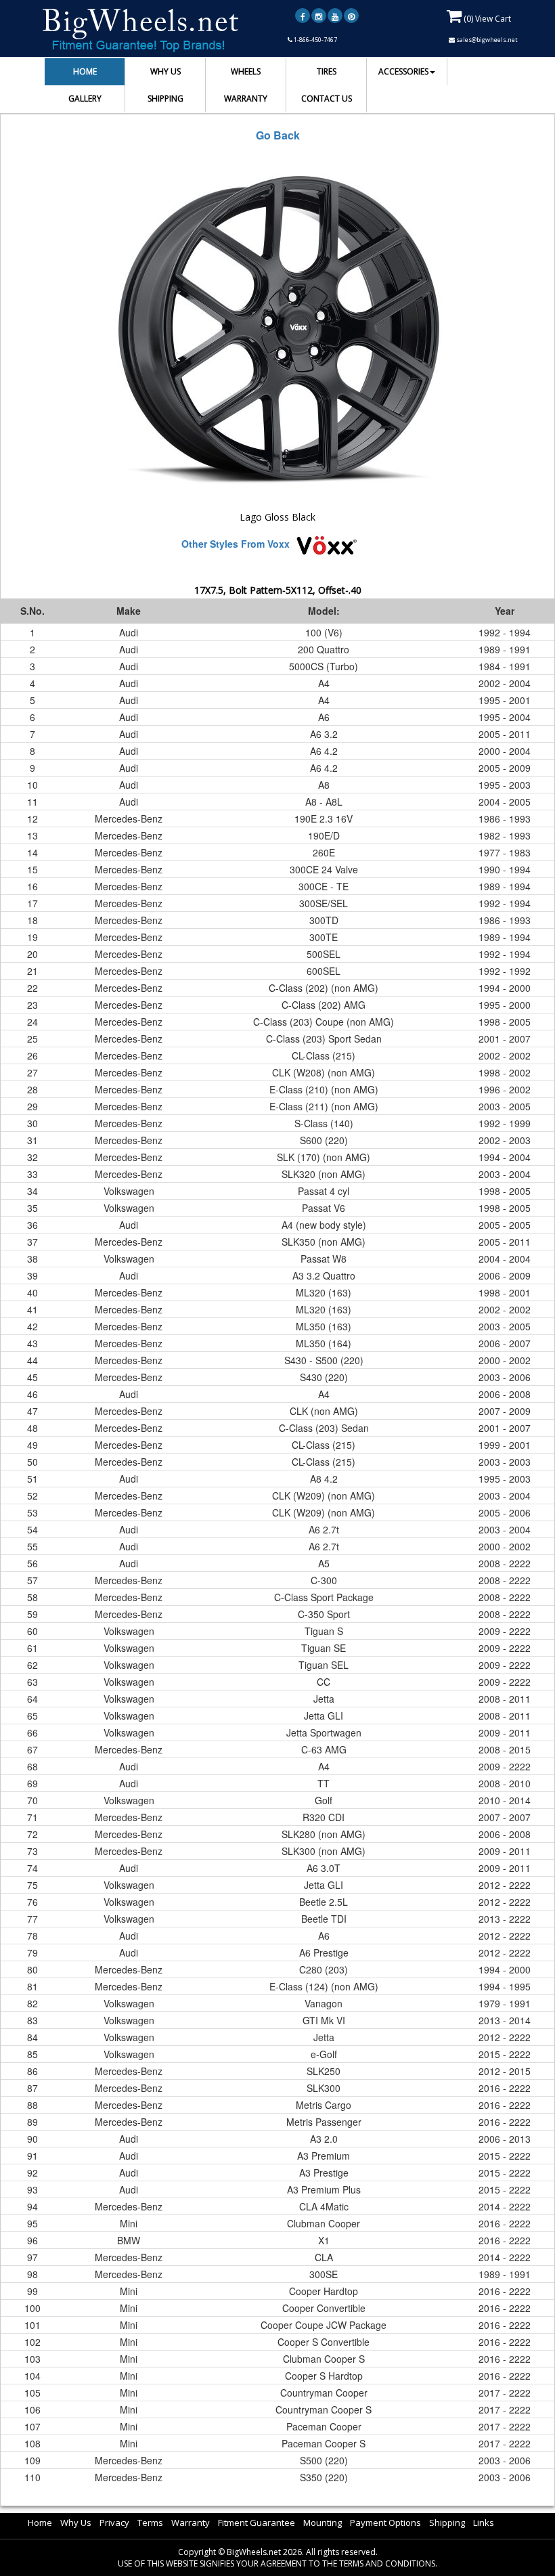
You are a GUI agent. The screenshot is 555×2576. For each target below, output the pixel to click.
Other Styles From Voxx (236, 544)
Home (40, 2523)
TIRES (327, 71)
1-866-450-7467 (315, 40)
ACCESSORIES (403, 71)
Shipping (447, 2523)
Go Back (278, 135)
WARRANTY (246, 99)
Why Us (76, 2523)
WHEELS (246, 71)
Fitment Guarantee (257, 2523)
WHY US (165, 71)
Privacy (114, 2523)
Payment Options (385, 2523)
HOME (85, 71)
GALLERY (85, 99)
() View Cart (486, 19)
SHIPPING (165, 99)
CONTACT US (327, 99)
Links (484, 2523)
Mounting (323, 2523)
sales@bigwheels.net (486, 40)
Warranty (191, 2523)
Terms (150, 2523)
